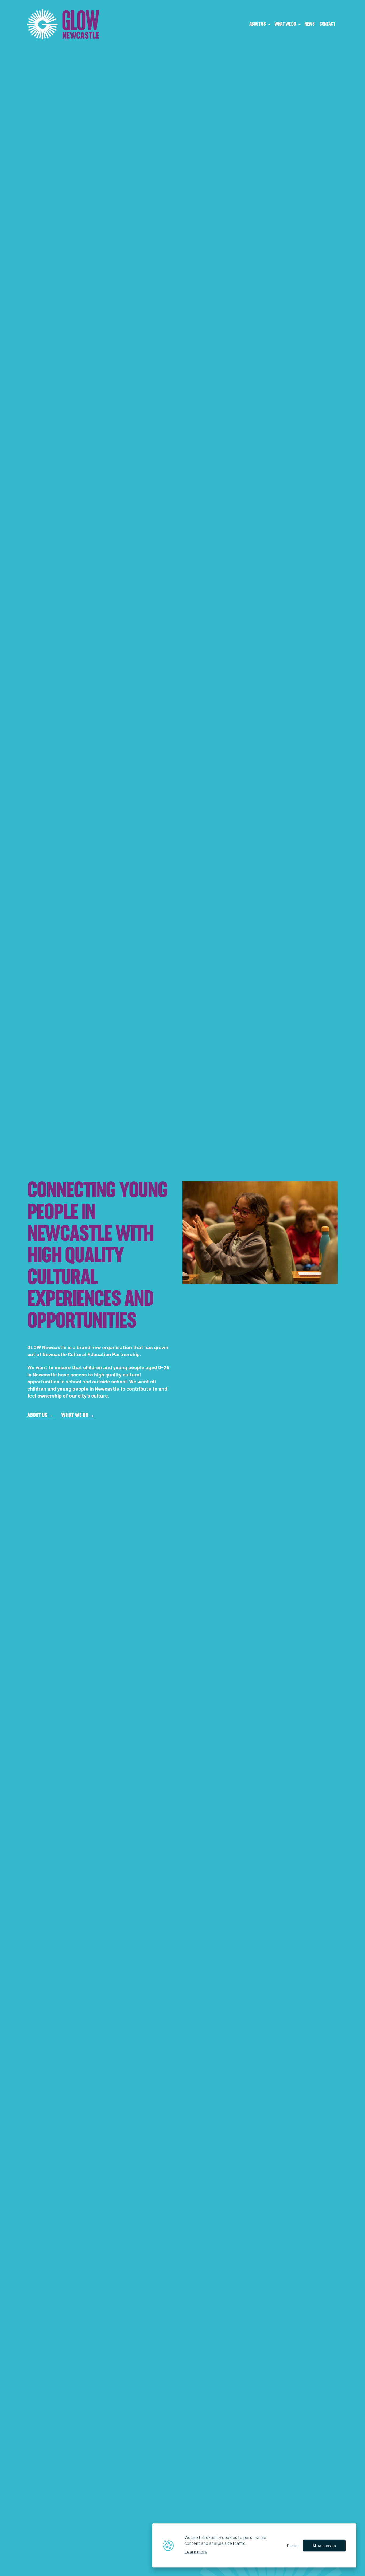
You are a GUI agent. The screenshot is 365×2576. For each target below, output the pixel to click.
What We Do (75, 1416)
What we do (285, 24)
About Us (257, 24)
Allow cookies (325, 2545)
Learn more (196, 2551)
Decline (293, 2545)
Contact (327, 24)
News (310, 24)
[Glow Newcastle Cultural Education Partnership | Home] (63, 25)
